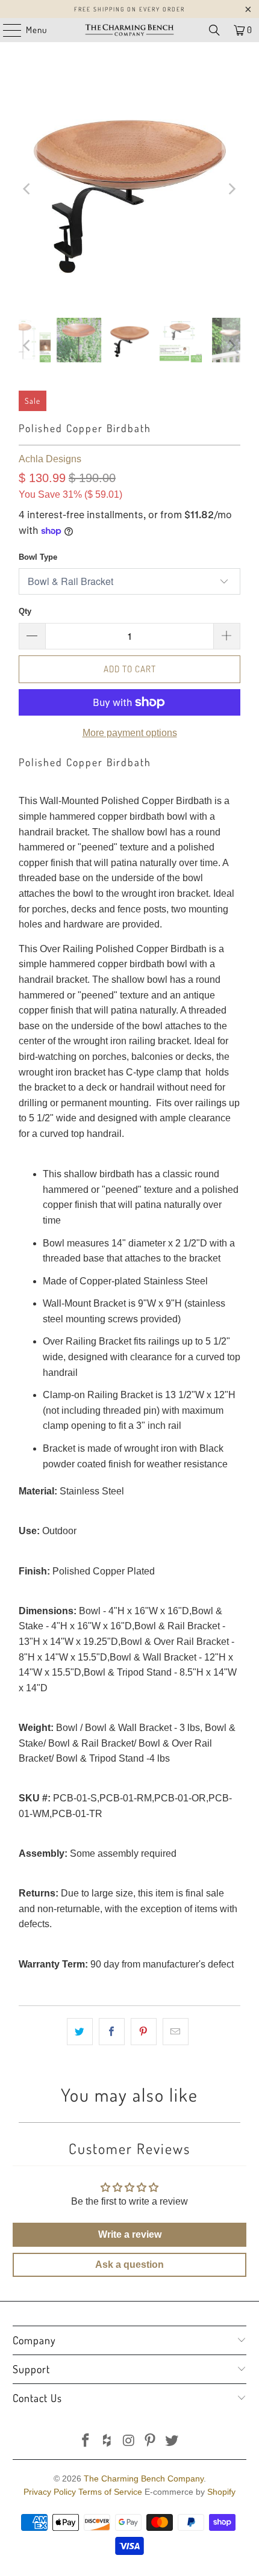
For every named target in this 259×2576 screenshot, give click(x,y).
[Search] (214, 30)
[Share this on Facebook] (112, 2032)
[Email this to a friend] (176, 2032)
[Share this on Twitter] (80, 2032)
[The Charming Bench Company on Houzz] (107, 2441)
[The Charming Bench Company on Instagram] (129, 2441)
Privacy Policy (50, 2492)
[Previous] (28, 189)
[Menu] (6, 30)
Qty (25, 611)
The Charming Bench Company (144, 2478)
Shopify (221, 2492)
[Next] (231, 189)
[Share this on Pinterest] (144, 2032)
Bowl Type (38, 557)
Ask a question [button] (129, 2265)
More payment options (130, 733)
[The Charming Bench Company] (130, 30)
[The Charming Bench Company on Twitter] (172, 2441)
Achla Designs (50, 459)
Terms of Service (110, 2492)
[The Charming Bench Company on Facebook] (86, 2441)
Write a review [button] (130, 2234)
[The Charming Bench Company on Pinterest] (151, 2441)
